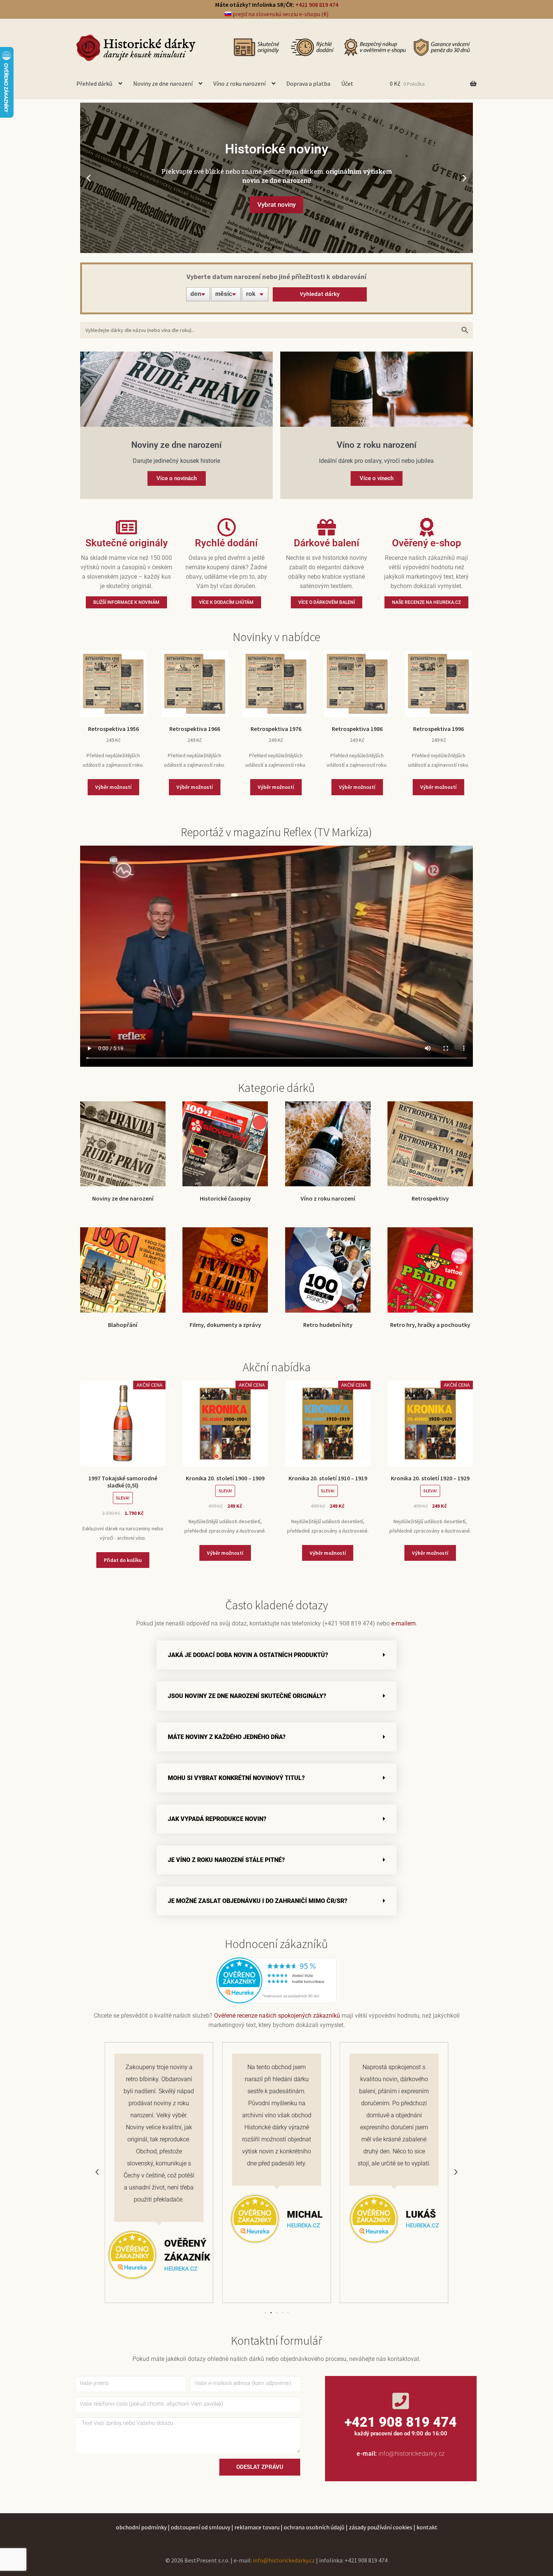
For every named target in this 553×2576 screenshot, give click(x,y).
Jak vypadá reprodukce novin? (217, 1819)
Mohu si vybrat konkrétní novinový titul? (236, 1778)
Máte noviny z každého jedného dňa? (227, 1737)
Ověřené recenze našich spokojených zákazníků (277, 2016)
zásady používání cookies (381, 2527)
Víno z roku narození (239, 83)
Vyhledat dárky (320, 294)
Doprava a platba (308, 83)
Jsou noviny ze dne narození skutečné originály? (247, 1696)
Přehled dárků (94, 83)
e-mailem (403, 1623)
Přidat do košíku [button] (123, 1560)
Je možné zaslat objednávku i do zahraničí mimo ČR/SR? (258, 1901)
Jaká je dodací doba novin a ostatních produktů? (248, 1655)
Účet (347, 83)
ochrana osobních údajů (314, 2527)
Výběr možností (113, 787)
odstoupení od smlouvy (201, 2527)
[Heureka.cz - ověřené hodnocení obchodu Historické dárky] (276, 1980)
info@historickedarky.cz (412, 2454)
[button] (89, 178)
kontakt (427, 2527)
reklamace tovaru (257, 2527)
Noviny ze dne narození (163, 83)
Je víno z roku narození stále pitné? (226, 1860)
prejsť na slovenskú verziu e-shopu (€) (280, 14)
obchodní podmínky (141, 2527)
